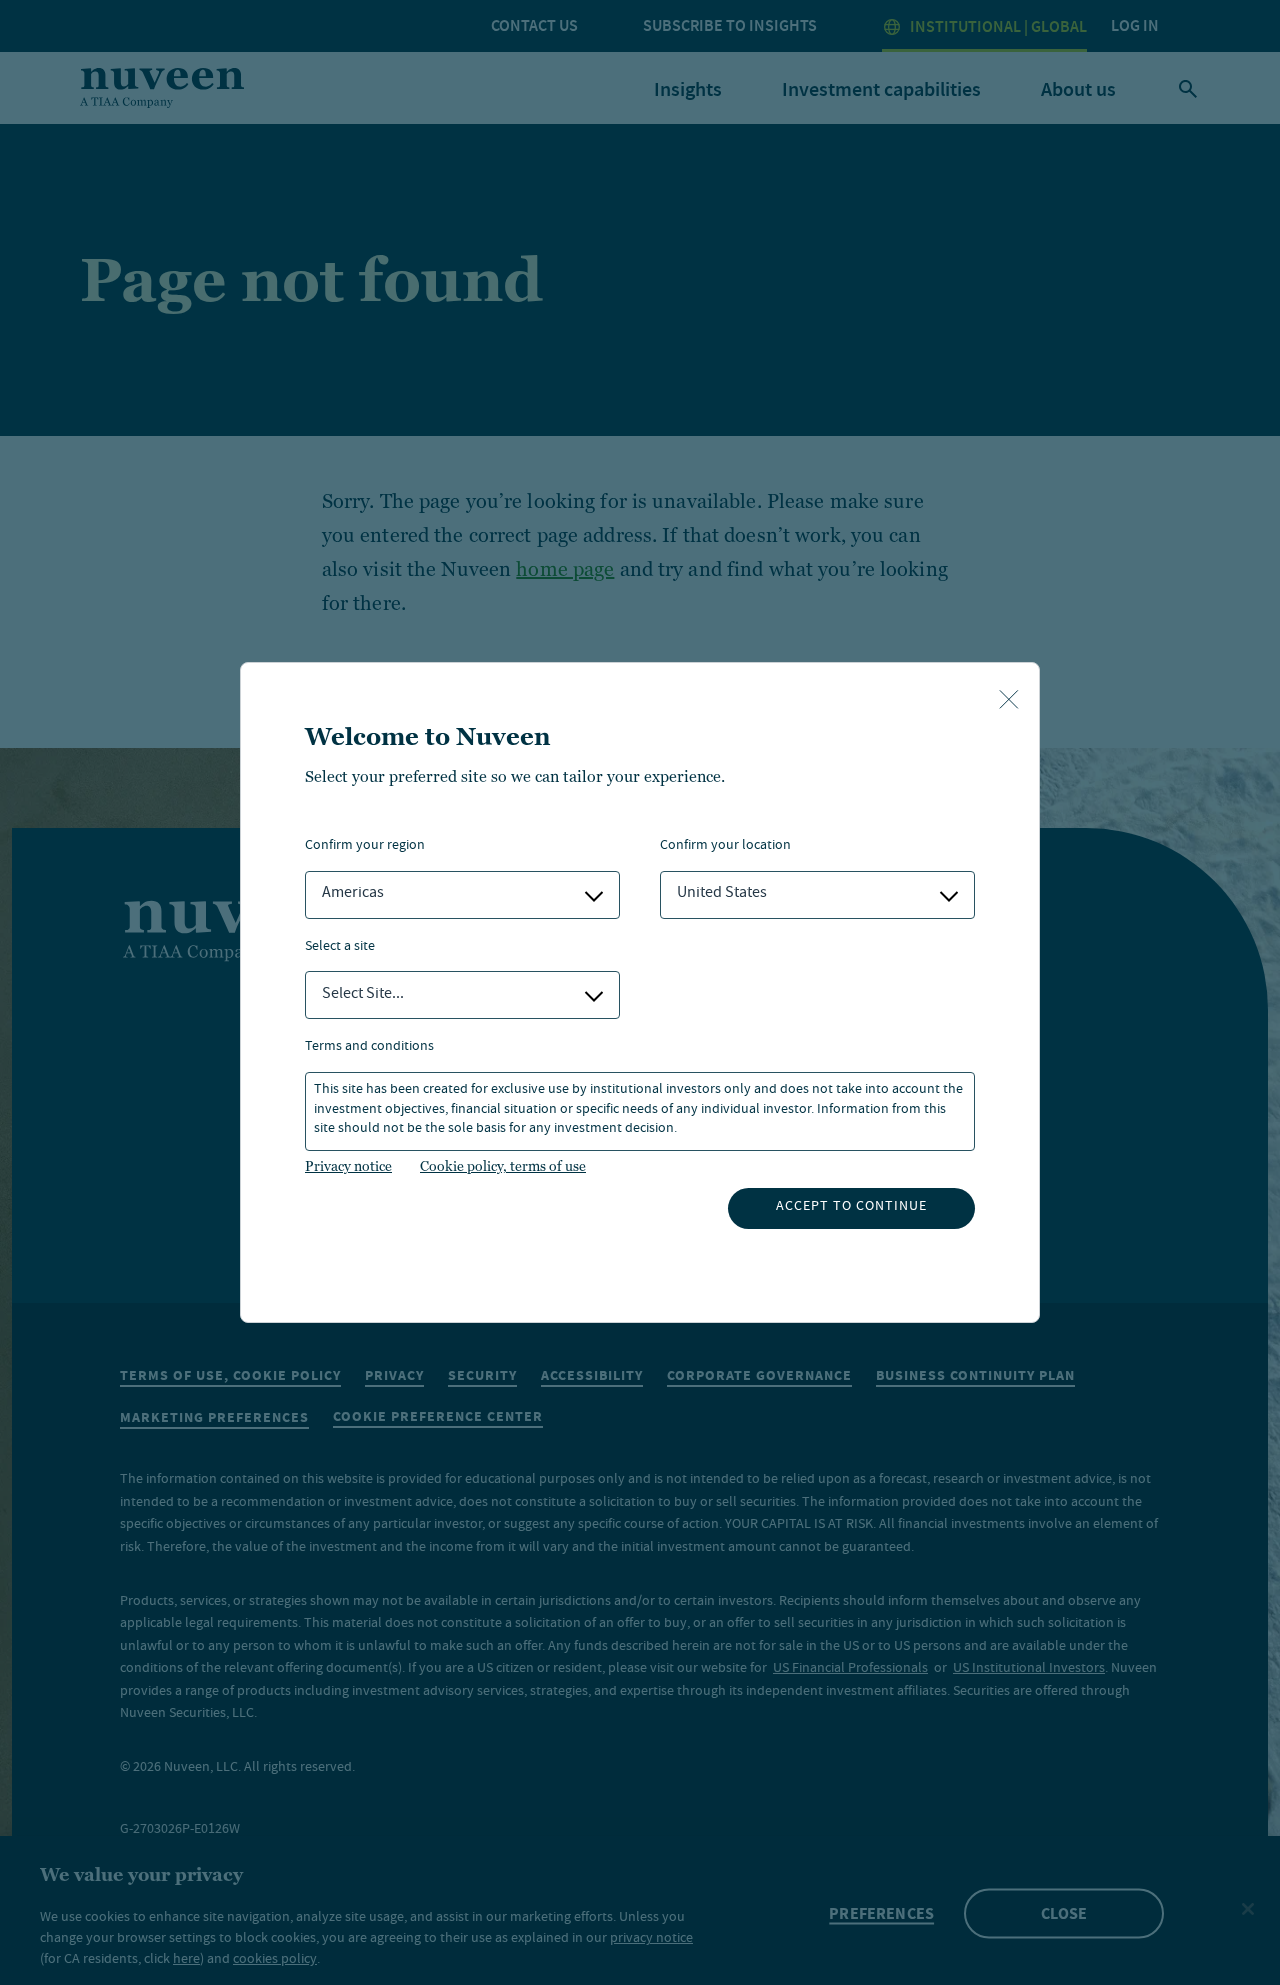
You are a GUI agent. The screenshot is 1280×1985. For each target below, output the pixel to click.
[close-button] (1009, 701)
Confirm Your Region (365, 846)
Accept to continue (851, 1207)
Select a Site (340, 947)
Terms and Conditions (369, 1047)
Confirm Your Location (725, 846)
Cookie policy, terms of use (503, 1166)
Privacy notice (348, 1166)
